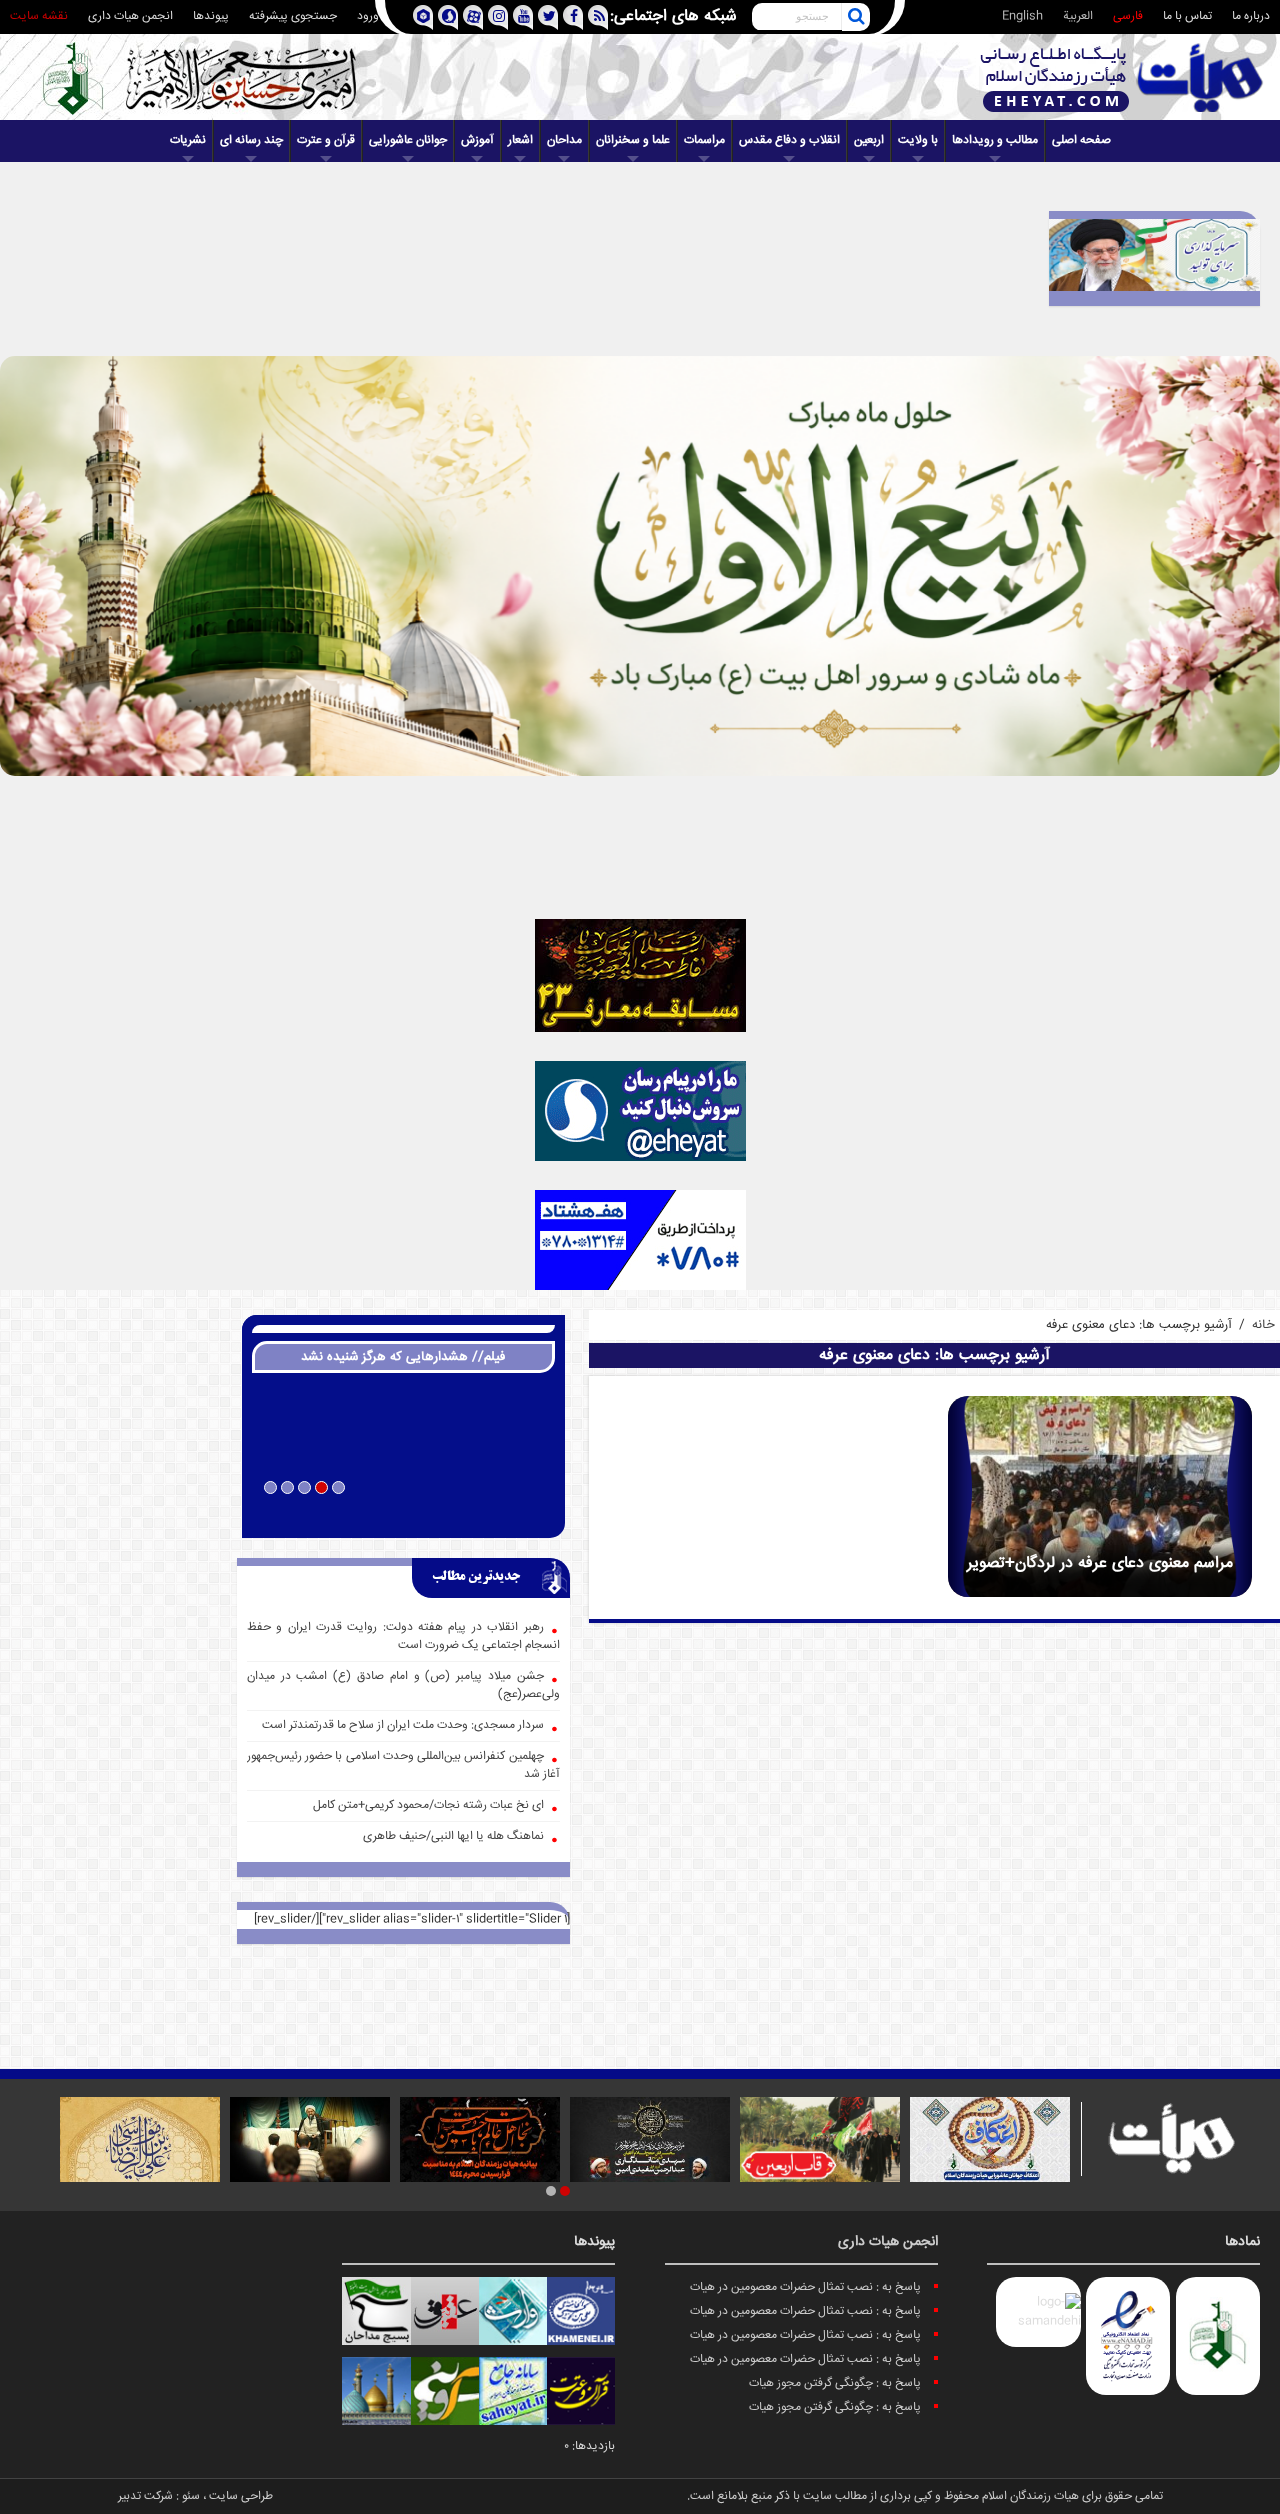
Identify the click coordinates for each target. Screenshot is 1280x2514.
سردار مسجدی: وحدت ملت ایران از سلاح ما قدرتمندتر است (403, 1725)
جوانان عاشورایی (408, 140)
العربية (1078, 16)
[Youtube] (522, 17)
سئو (191, 2496)
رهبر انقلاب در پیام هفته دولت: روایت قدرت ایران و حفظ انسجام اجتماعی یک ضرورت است (403, 1636)
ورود (368, 16)
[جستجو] (856, 17)
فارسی (1128, 16)
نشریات (188, 140)
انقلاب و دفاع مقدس (789, 140)
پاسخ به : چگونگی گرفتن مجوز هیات (835, 2383)
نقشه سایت (39, 16)
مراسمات (704, 140)
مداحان (564, 140)
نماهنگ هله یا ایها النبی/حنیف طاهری (453, 1836)
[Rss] (597, 17)
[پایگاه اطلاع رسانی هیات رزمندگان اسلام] (1122, 77)
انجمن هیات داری (130, 16)
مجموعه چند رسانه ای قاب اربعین (403, 1514)
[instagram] (497, 17)
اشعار (520, 140)
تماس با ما (1187, 16)
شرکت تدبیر (145, 2496)
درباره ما (1251, 16)
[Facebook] (572, 17)
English (1022, 16)
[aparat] (472, 17)
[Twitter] (547, 17)
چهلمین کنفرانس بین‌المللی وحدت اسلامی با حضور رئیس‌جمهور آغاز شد (403, 1765)
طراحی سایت (241, 2496)
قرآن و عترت (326, 140)
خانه (1263, 1325)
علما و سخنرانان (633, 140)
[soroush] (447, 17)
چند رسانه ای (251, 140)
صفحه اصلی (1081, 140)
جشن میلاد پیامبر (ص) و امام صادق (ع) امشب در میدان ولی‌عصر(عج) (403, 1685)
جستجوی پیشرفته (293, 16)
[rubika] (422, 17)
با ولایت (918, 140)
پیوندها (211, 16)
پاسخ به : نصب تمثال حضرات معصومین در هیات (805, 2287)
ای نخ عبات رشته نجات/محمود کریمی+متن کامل (428, 1805)
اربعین (869, 140)
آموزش (477, 140)
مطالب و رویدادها (995, 140)
